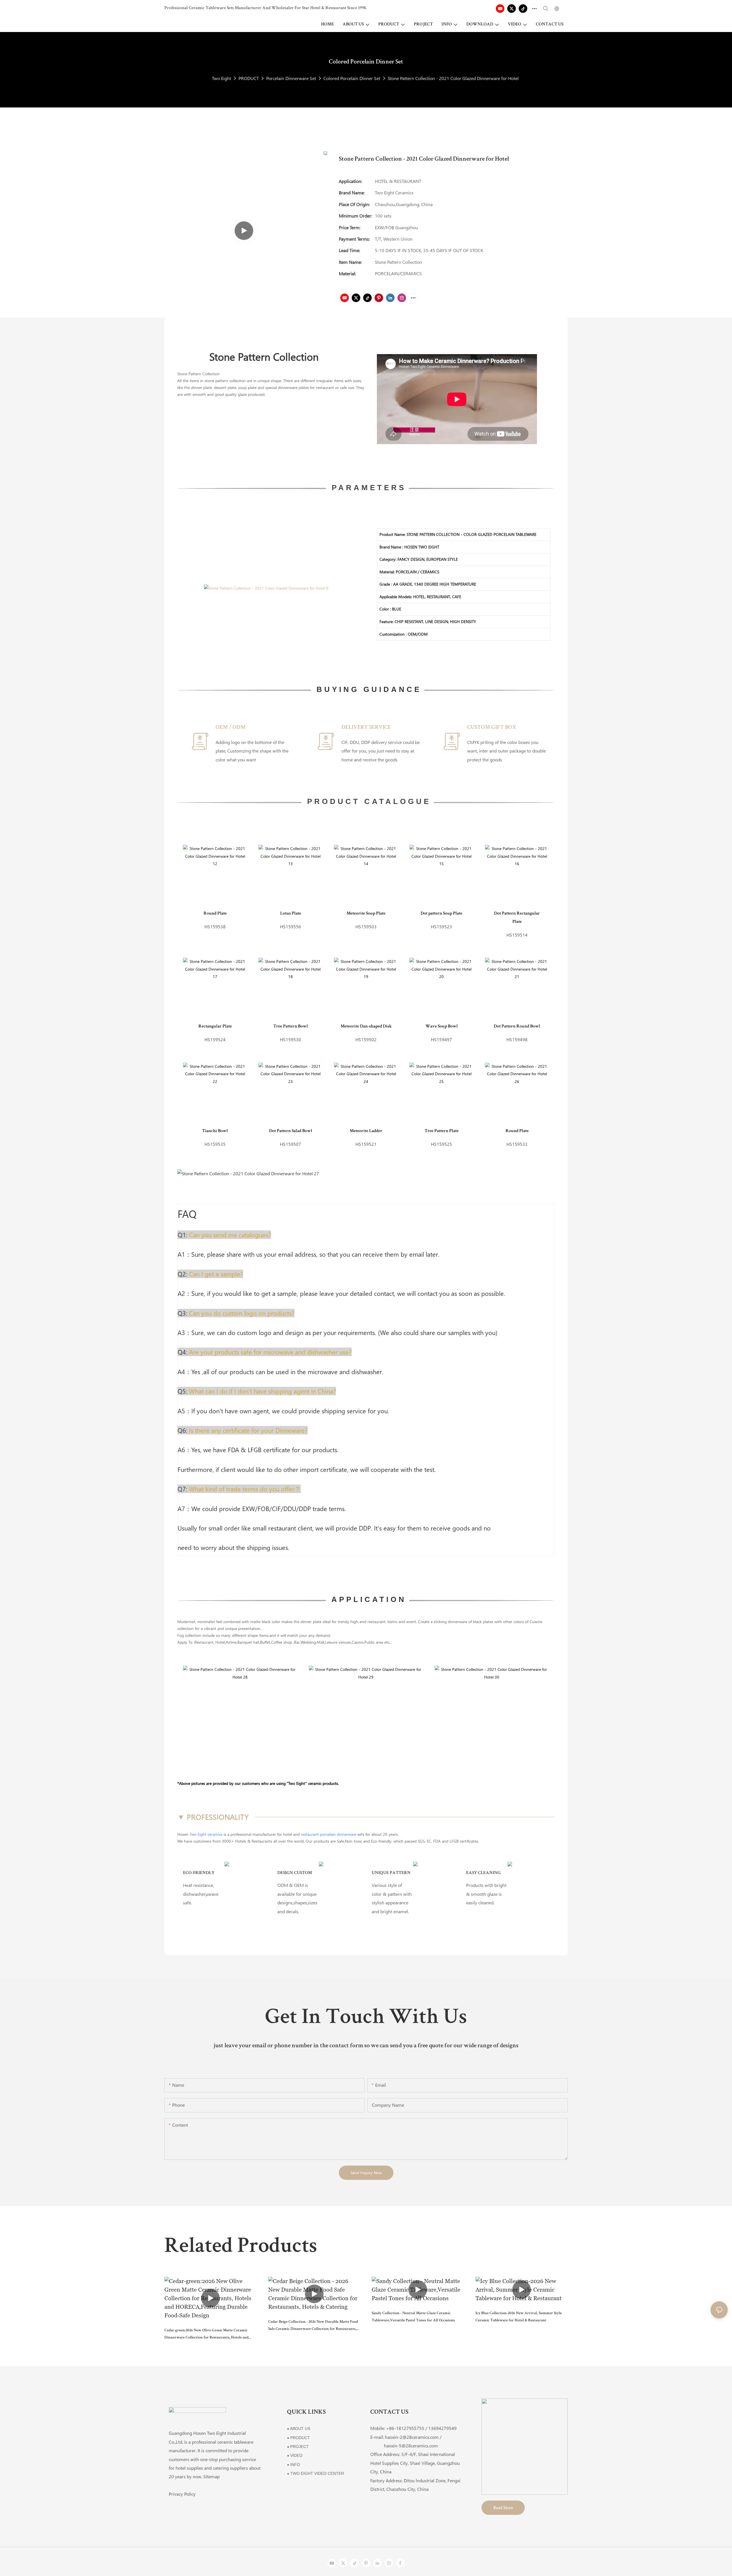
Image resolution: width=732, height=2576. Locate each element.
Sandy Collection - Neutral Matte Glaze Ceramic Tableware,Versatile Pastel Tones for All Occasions (413, 2317)
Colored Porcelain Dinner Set (352, 78)
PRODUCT (249, 78)
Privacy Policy (182, 2494)
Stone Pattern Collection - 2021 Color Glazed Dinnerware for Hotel (453, 78)
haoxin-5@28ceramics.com (404, 2446)
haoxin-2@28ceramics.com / (413, 2437)
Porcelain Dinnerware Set (291, 78)
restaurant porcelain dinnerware (329, 1834)
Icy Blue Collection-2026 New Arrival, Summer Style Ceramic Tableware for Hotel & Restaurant (519, 2317)
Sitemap (211, 2476)
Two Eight (221, 78)
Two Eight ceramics (206, 1834)
